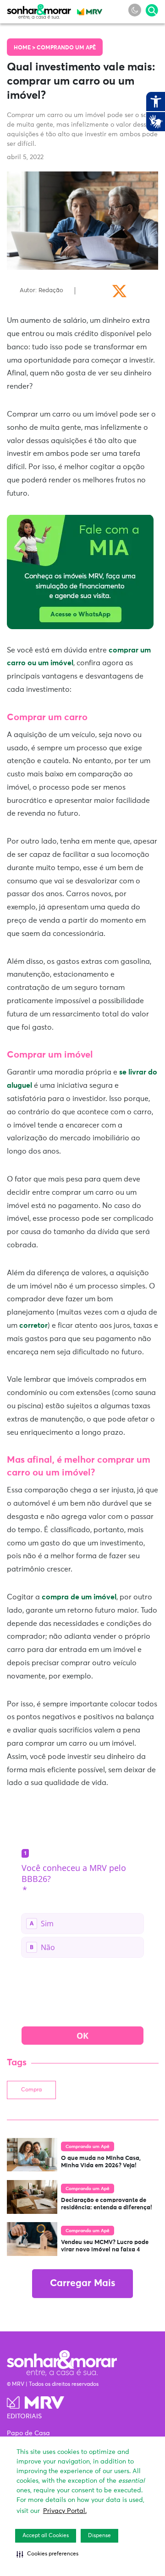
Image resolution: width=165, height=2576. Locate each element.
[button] (47, 2554)
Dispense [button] (99, 2536)
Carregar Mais (82, 2284)
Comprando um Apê (66, 48)
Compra (31, 2090)
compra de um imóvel (79, 1597)
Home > (25, 48)
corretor (33, 1325)
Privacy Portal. (65, 2511)
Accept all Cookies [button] (46, 2536)
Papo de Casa (28, 2433)
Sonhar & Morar (39, 10)
